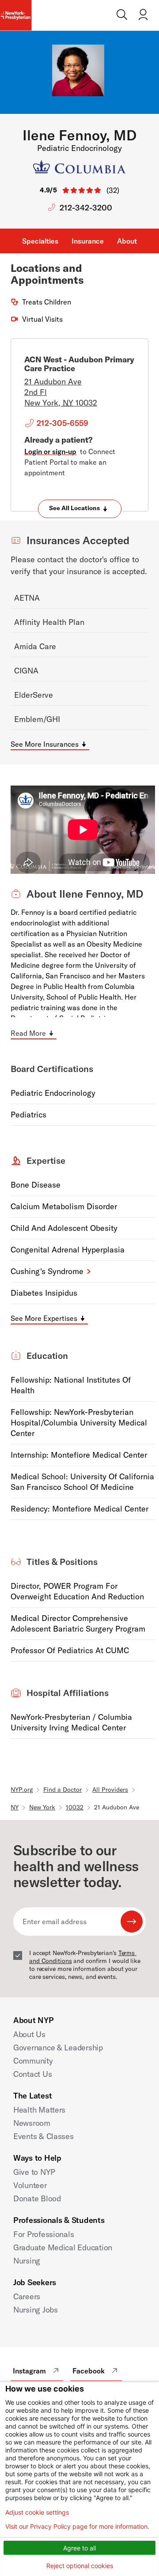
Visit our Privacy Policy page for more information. (77, 2527)
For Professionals (44, 2234)
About (127, 241)
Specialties (40, 241)
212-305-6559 (62, 423)
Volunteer (30, 2185)
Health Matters (39, 2110)
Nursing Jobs (36, 2310)
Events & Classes (44, 2136)
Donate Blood (37, 2198)
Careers (27, 2296)
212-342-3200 (86, 208)
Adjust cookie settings (37, 2512)
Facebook (89, 2371)
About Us (29, 2034)
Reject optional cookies (80, 2566)
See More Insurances (45, 744)
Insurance (88, 241)
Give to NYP (34, 2172)
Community (33, 2061)
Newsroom (32, 2123)
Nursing (27, 2261)
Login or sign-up (50, 451)
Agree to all (79, 2548)
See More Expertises (44, 1318)
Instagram (29, 2371)
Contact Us (32, 2074)
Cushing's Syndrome (47, 1271)
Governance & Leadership (58, 2048)
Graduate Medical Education (63, 2247)
